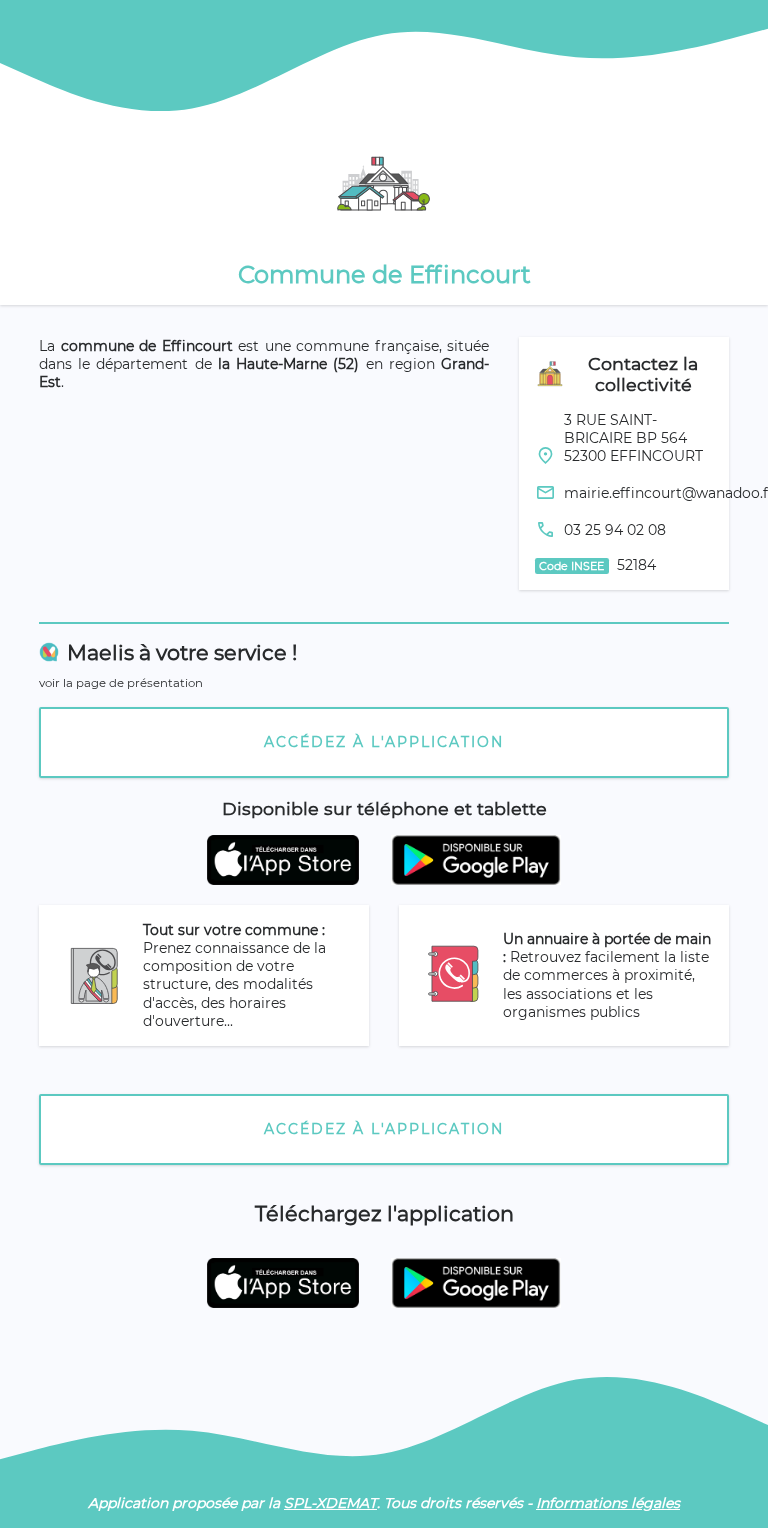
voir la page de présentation (121, 683)
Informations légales (608, 1503)
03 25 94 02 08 (615, 530)
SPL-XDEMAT (330, 1503)
